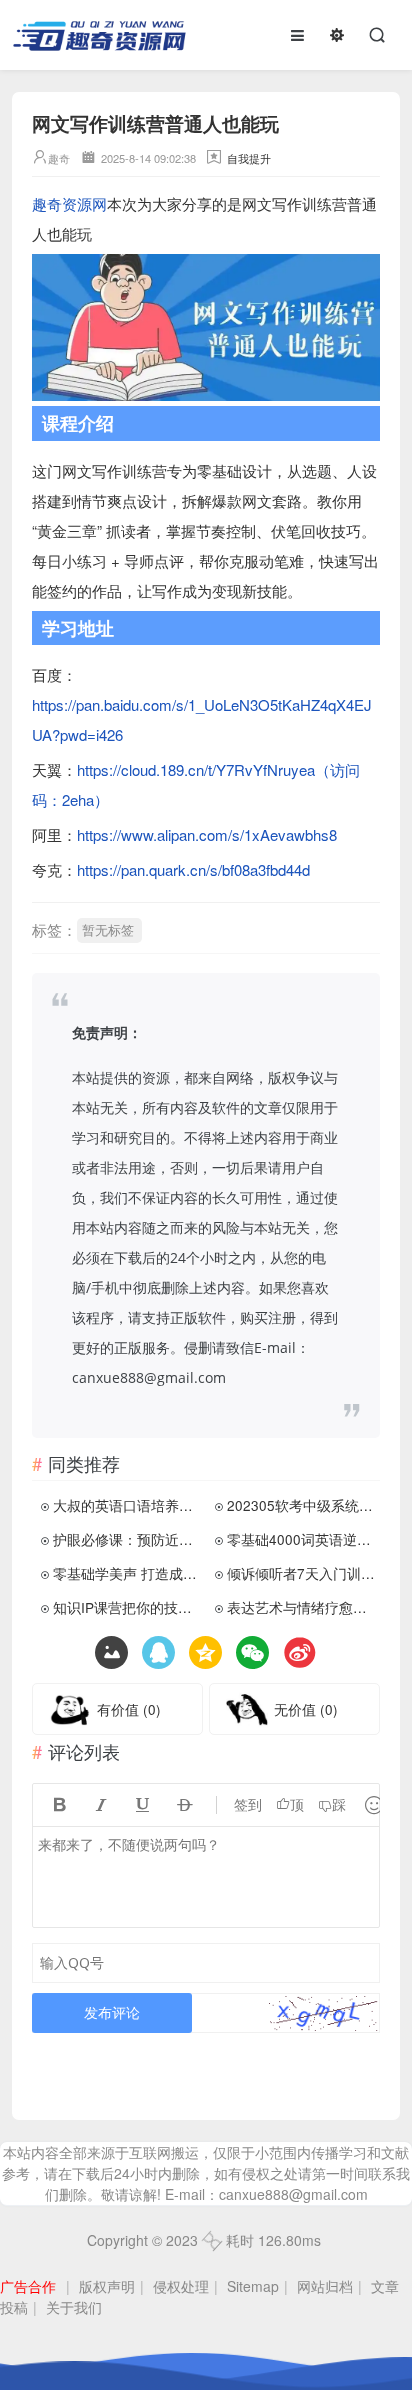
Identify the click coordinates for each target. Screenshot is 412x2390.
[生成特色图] (111, 1652)
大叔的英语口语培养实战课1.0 (127, 1505)
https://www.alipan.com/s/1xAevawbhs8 (207, 834)
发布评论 (112, 2012)
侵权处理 (181, 2286)
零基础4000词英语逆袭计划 (301, 1539)
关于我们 (74, 2307)
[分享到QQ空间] (158, 1652)
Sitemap (253, 2286)
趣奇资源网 (69, 203)
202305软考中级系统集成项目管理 (301, 1505)
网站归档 (325, 2286)
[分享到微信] (252, 1652)
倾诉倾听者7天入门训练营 (301, 1573)
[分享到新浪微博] (299, 1652)
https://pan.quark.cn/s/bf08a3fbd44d (193, 869)
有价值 (129, 1709)
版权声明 (107, 2286)
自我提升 (249, 158)
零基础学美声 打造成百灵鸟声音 (127, 1573)
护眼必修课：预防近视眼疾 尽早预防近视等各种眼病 (127, 1539)
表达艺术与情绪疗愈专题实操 (301, 1607)
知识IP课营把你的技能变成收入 (127, 1607)
